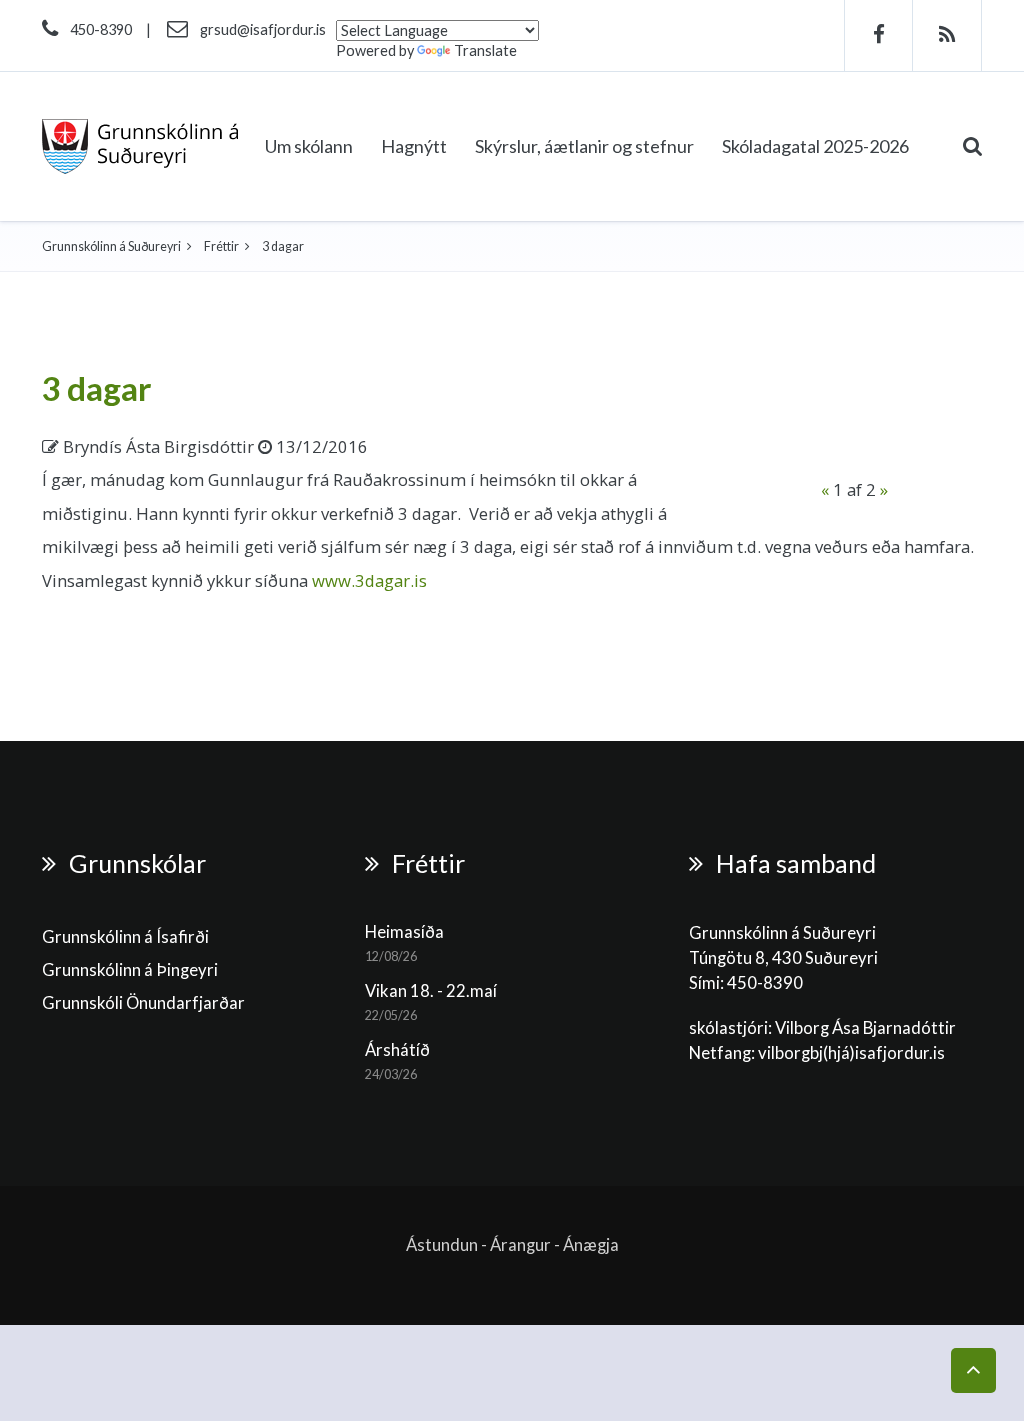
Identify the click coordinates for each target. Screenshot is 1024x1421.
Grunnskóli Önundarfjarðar (143, 1003)
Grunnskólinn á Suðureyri (111, 246)
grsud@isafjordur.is (263, 29)
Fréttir (221, 246)
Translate (485, 50)
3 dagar (97, 388)
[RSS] (947, 35)
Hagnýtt (414, 146)
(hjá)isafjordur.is (884, 1053)
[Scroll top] (973, 1370)
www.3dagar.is (369, 580)
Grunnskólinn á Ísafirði (125, 937)
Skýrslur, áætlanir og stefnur (584, 146)
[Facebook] (878, 35)
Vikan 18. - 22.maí (431, 991)
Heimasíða (404, 932)
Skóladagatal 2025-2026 (815, 146)
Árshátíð (397, 1050)
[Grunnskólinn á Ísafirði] (140, 146)
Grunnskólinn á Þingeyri (130, 970)
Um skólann (309, 146)
